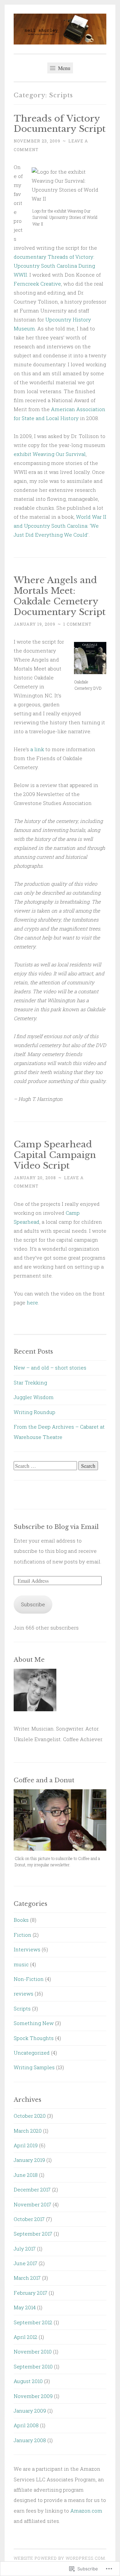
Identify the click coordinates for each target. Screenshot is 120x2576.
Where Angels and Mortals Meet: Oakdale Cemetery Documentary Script (60, 596)
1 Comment (77, 624)
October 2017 (29, 2219)
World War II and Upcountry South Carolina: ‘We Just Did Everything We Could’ (60, 526)
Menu (63, 68)
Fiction (22, 1935)
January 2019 (29, 2160)
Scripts (22, 2008)
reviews (23, 1994)
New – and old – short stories (50, 1368)
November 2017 (32, 2204)
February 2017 (30, 2293)
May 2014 (25, 2307)
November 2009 (33, 2396)
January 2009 (30, 2411)
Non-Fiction (29, 1979)
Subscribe (33, 1604)
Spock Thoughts (34, 2038)
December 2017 (32, 2189)
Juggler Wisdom (34, 1397)
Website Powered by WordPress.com (59, 2558)
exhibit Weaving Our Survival (50, 454)
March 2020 (28, 2131)
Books (21, 1920)
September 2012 (33, 2322)
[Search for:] (46, 1466)
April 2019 (26, 2145)
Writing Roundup (34, 1412)
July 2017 (25, 2249)
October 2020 (30, 2116)
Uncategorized (32, 2053)
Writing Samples (34, 2067)
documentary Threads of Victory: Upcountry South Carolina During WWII (54, 266)
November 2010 (33, 2352)
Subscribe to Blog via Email (56, 1527)
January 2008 (30, 2440)
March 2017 (27, 2278)
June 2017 (25, 2263)
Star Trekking (30, 1382)
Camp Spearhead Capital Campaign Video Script (55, 1155)
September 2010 (33, 2366)
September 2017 (33, 2234)
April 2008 (26, 2425)
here (32, 1302)
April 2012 (25, 2337)
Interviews (27, 1949)
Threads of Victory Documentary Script (60, 124)
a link (37, 749)
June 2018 (26, 2175)
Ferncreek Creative (37, 284)
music (21, 1964)
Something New (34, 2023)
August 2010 (28, 2381)
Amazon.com (86, 2511)
